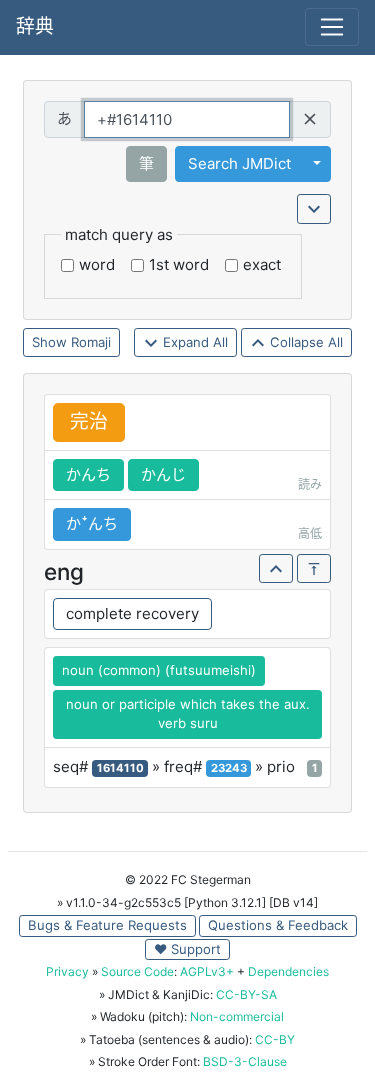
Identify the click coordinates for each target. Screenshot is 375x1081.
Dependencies (288, 971)
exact (262, 264)
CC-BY (275, 1039)
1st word (179, 264)
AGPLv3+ (207, 971)
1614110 (120, 768)
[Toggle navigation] (332, 27)
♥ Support (187, 949)
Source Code (137, 971)
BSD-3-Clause (245, 1061)
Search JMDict (239, 163)
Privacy (67, 971)
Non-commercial (237, 1016)
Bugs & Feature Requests (107, 925)
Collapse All (304, 342)
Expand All (193, 342)
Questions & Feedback (278, 925)
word (97, 264)
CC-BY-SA (246, 994)
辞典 (35, 26)
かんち (88, 474)
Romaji (91, 342)
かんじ (163, 474)
